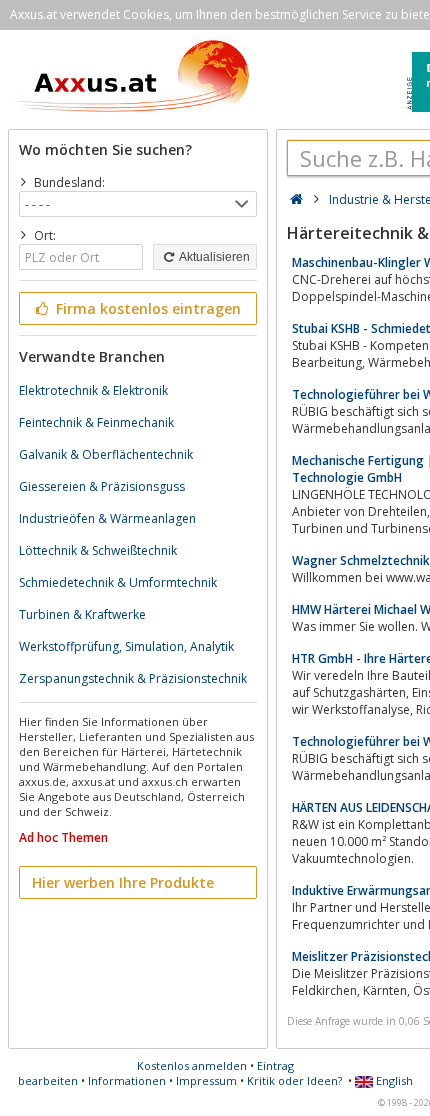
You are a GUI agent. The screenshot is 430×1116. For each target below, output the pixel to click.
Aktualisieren (213, 257)
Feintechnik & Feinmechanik (96, 422)
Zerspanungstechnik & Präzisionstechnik (133, 678)
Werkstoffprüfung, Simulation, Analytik (126, 646)
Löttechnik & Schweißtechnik (98, 550)
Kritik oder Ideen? (294, 1080)
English (393, 1080)
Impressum (206, 1080)
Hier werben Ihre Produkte (123, 882)
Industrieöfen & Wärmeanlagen (107, 518)
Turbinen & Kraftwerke (82, 614)
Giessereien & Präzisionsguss (102, 486)
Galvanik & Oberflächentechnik (106, 454)
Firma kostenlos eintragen (146, 308)
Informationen (127, 1080)
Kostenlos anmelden (192, 1065)
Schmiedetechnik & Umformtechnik (118, 582)
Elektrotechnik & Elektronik (93, 390)
